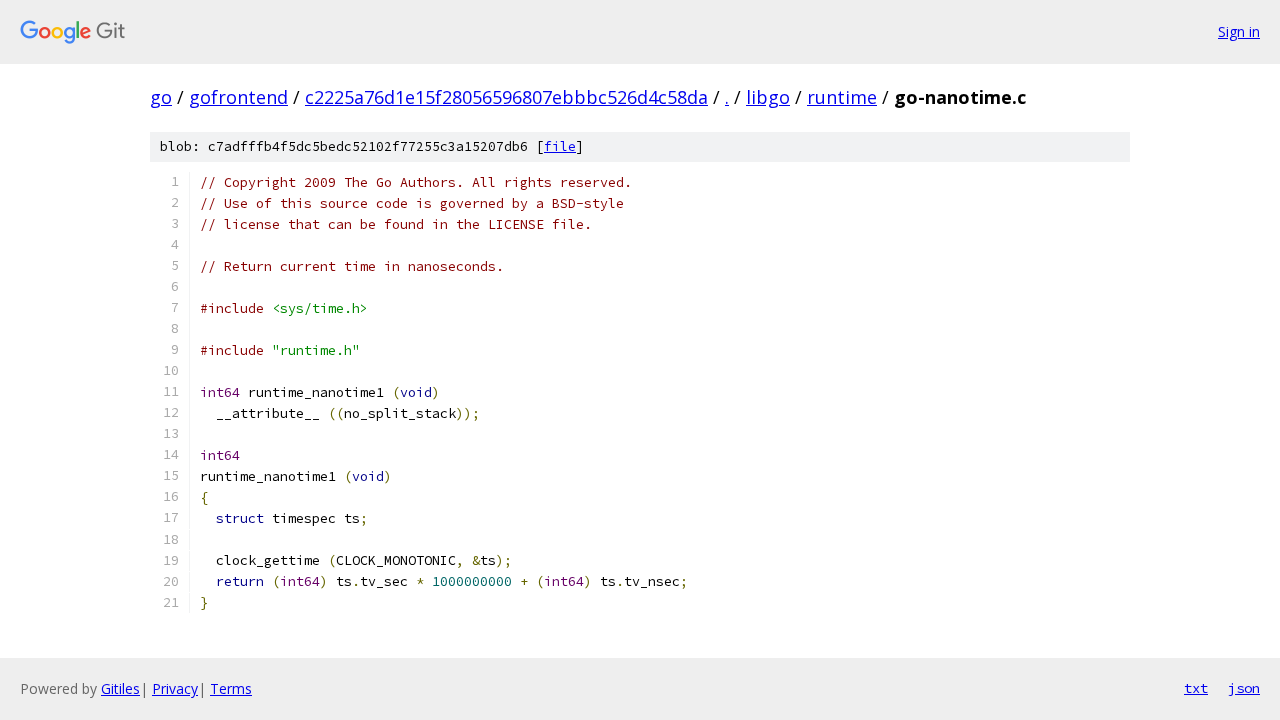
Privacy (175, 688)
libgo (768, 97)
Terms (231, 688)
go (161, 97)
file (560, 146)
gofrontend (238, 97)
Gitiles (120, 688)
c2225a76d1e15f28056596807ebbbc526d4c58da (506, 97)
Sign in (1239, 31)
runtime (842, 97)
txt (1196, 688)
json (1244, 688)
